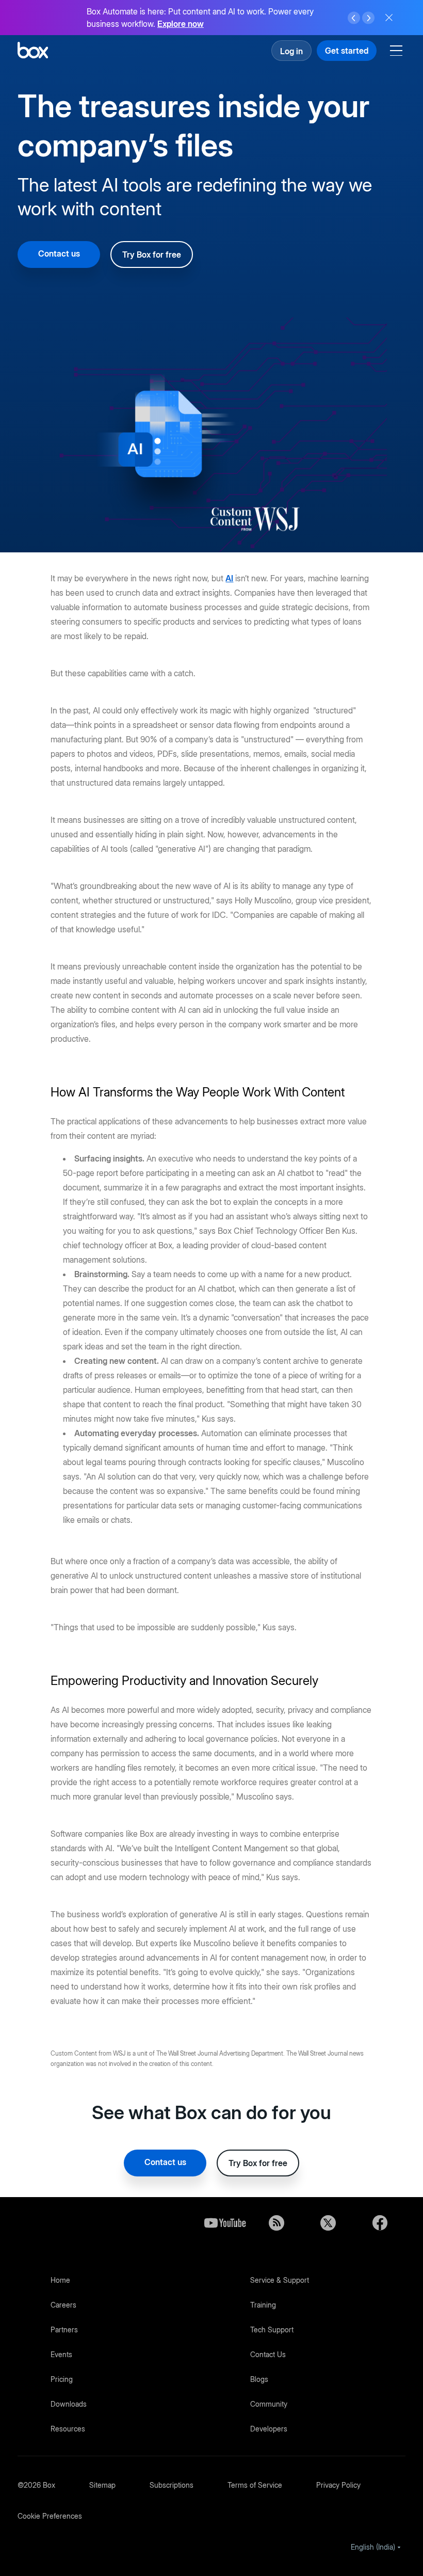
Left (354, 18)
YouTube (225, 2223)
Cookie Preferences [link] (50, 2516)
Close (389, 18)
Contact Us (268, 2354)
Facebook (380, 2223)
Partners (64, 2329)
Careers (63, 2305)
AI (229, 578)
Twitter (328, 2223)
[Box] (33, 51)
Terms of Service (255, 2485)
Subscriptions (172, 2485)
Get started (347, 51)
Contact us (59, 253)
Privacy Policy (338, 2485)
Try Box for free (152, 255)
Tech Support (272, 2329)
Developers (269, 2429)
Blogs (259, 2379)
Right (368, 18)
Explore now (181, 24)
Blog (276, 2223)
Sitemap (102, 2485)
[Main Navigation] (398, 51)
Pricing (62, 2379)
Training (263, 2305)
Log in (291, 51)
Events (61, 2354)
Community (269, 2404)
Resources (68, 2429)
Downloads (69, 2404)
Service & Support (280, 2280)
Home (60, 2280)
